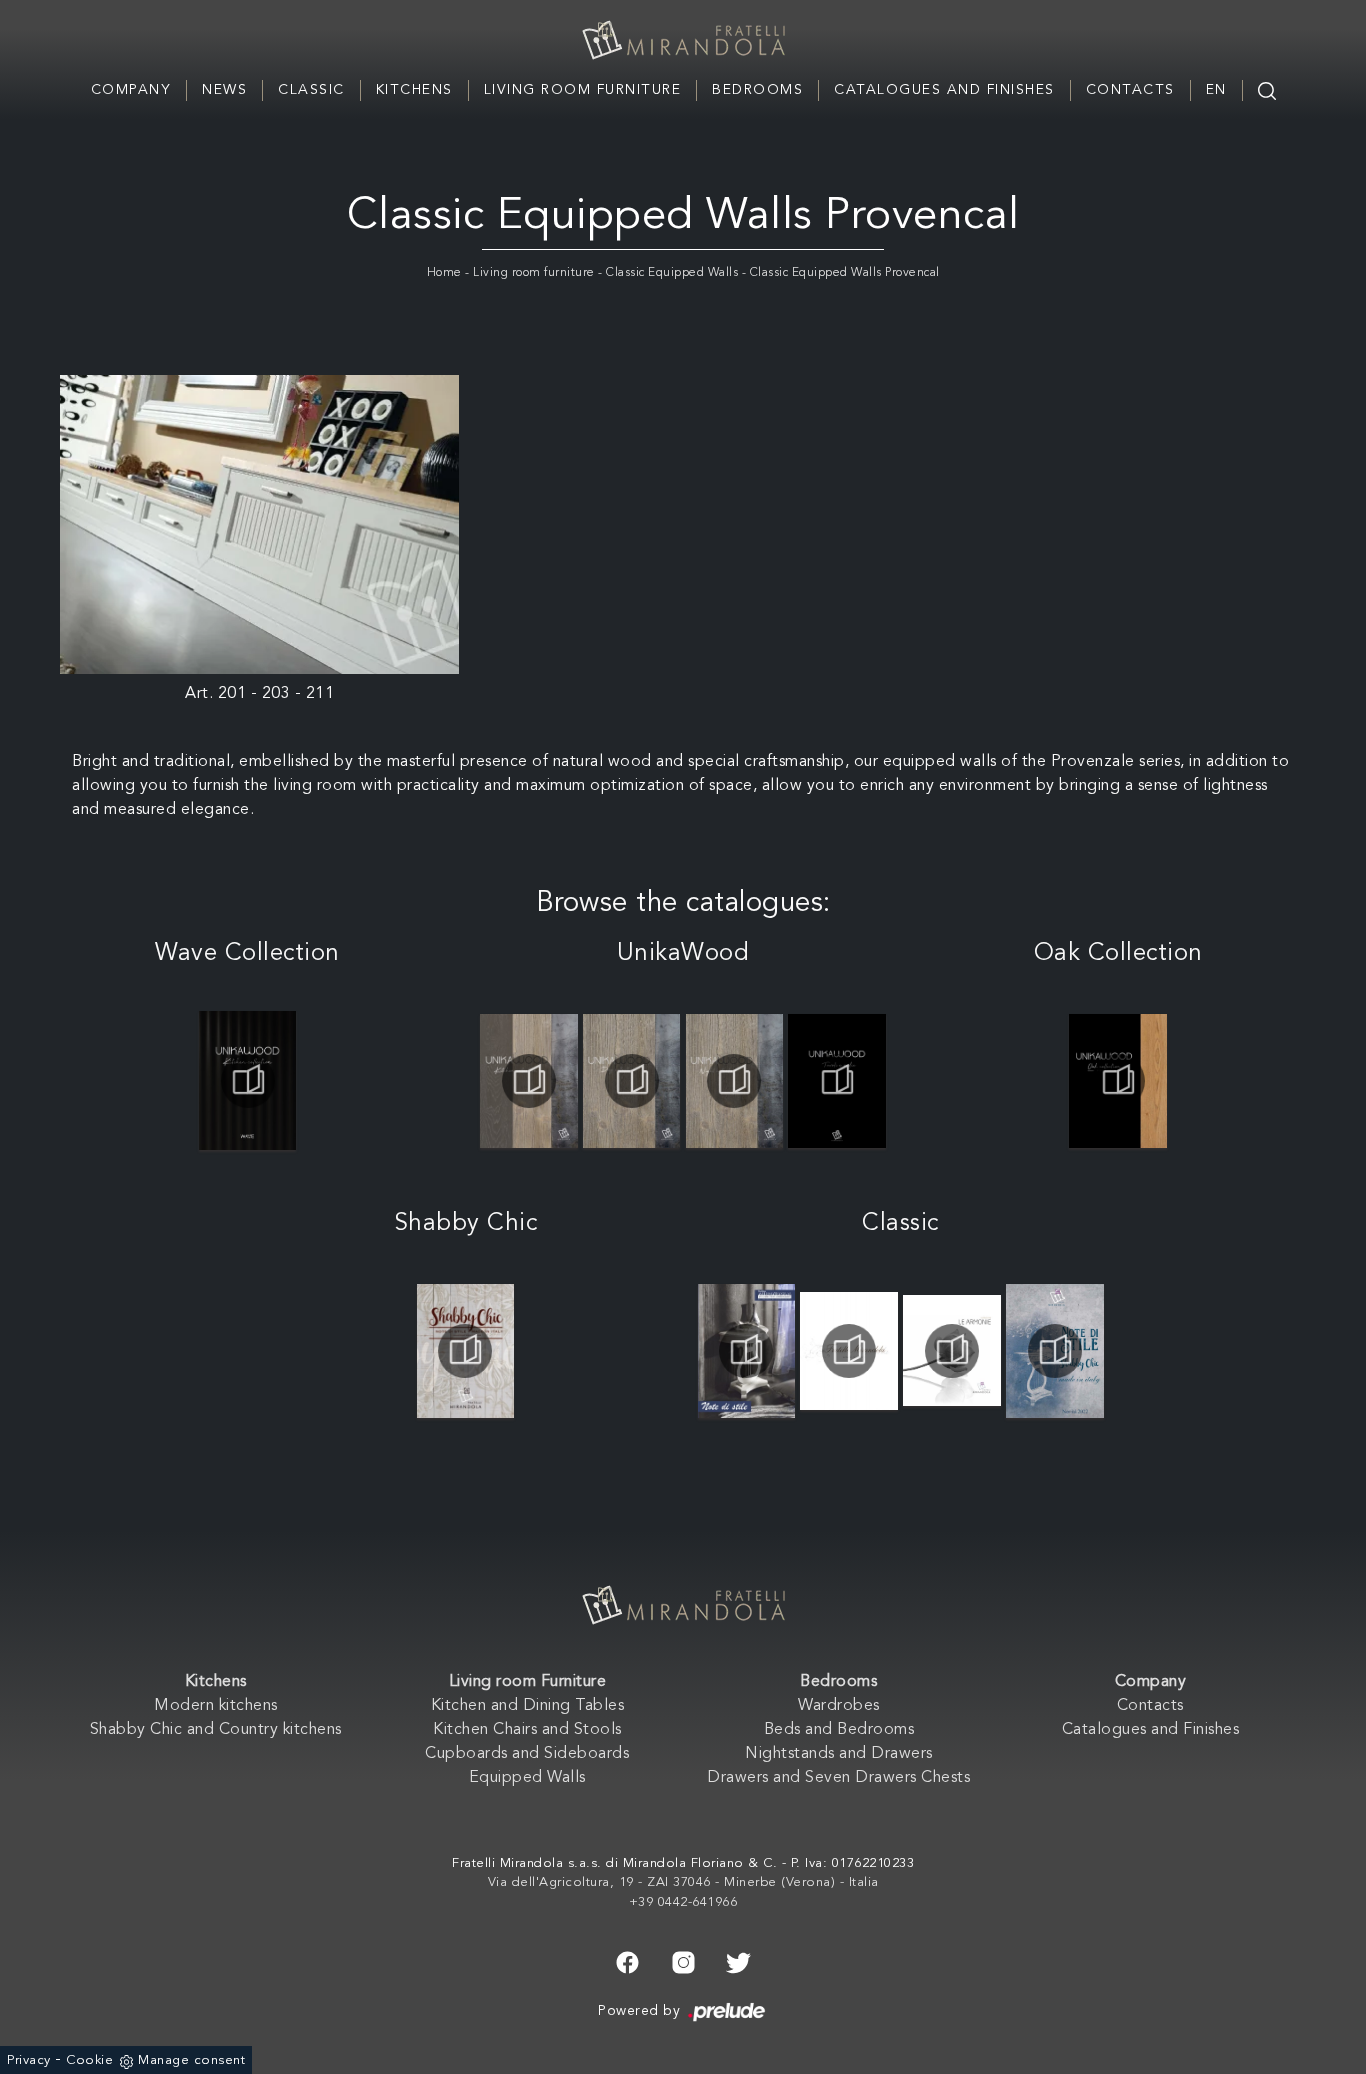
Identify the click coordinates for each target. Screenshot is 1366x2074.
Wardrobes (839, 1706)
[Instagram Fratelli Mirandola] (683, 1960)
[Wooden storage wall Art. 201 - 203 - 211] (259, 524)
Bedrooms (757, 90)
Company (131, 90)
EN (1216, 90)
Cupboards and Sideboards (527, 1754)
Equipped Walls (527, 1778)
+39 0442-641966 (683, 1902)
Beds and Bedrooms (839, 1730)
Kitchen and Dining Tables (528, 1706)
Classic (311, 90)
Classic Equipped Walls (672, 273)
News (224, 90)
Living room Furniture (583, 90)
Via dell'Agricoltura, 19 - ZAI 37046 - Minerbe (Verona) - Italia (683, 1882)
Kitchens (414, 90)
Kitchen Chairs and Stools (527, 1730)
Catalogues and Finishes (944, 90)
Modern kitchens (216, 1706)
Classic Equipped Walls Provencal (845, 273)
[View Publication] (247, 1081)
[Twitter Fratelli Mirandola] (738, 1960)
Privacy (29, 2060)
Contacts (1130, 90)
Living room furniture (534, 273)
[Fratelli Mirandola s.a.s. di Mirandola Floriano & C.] (683, 40)
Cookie (89, 2060)
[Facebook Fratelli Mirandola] (627, 1960)
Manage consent (191, 2060)
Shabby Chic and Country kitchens (216, 1730)
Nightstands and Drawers (839, 1754)
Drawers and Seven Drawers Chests (838, 1778)
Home (444, 273)
